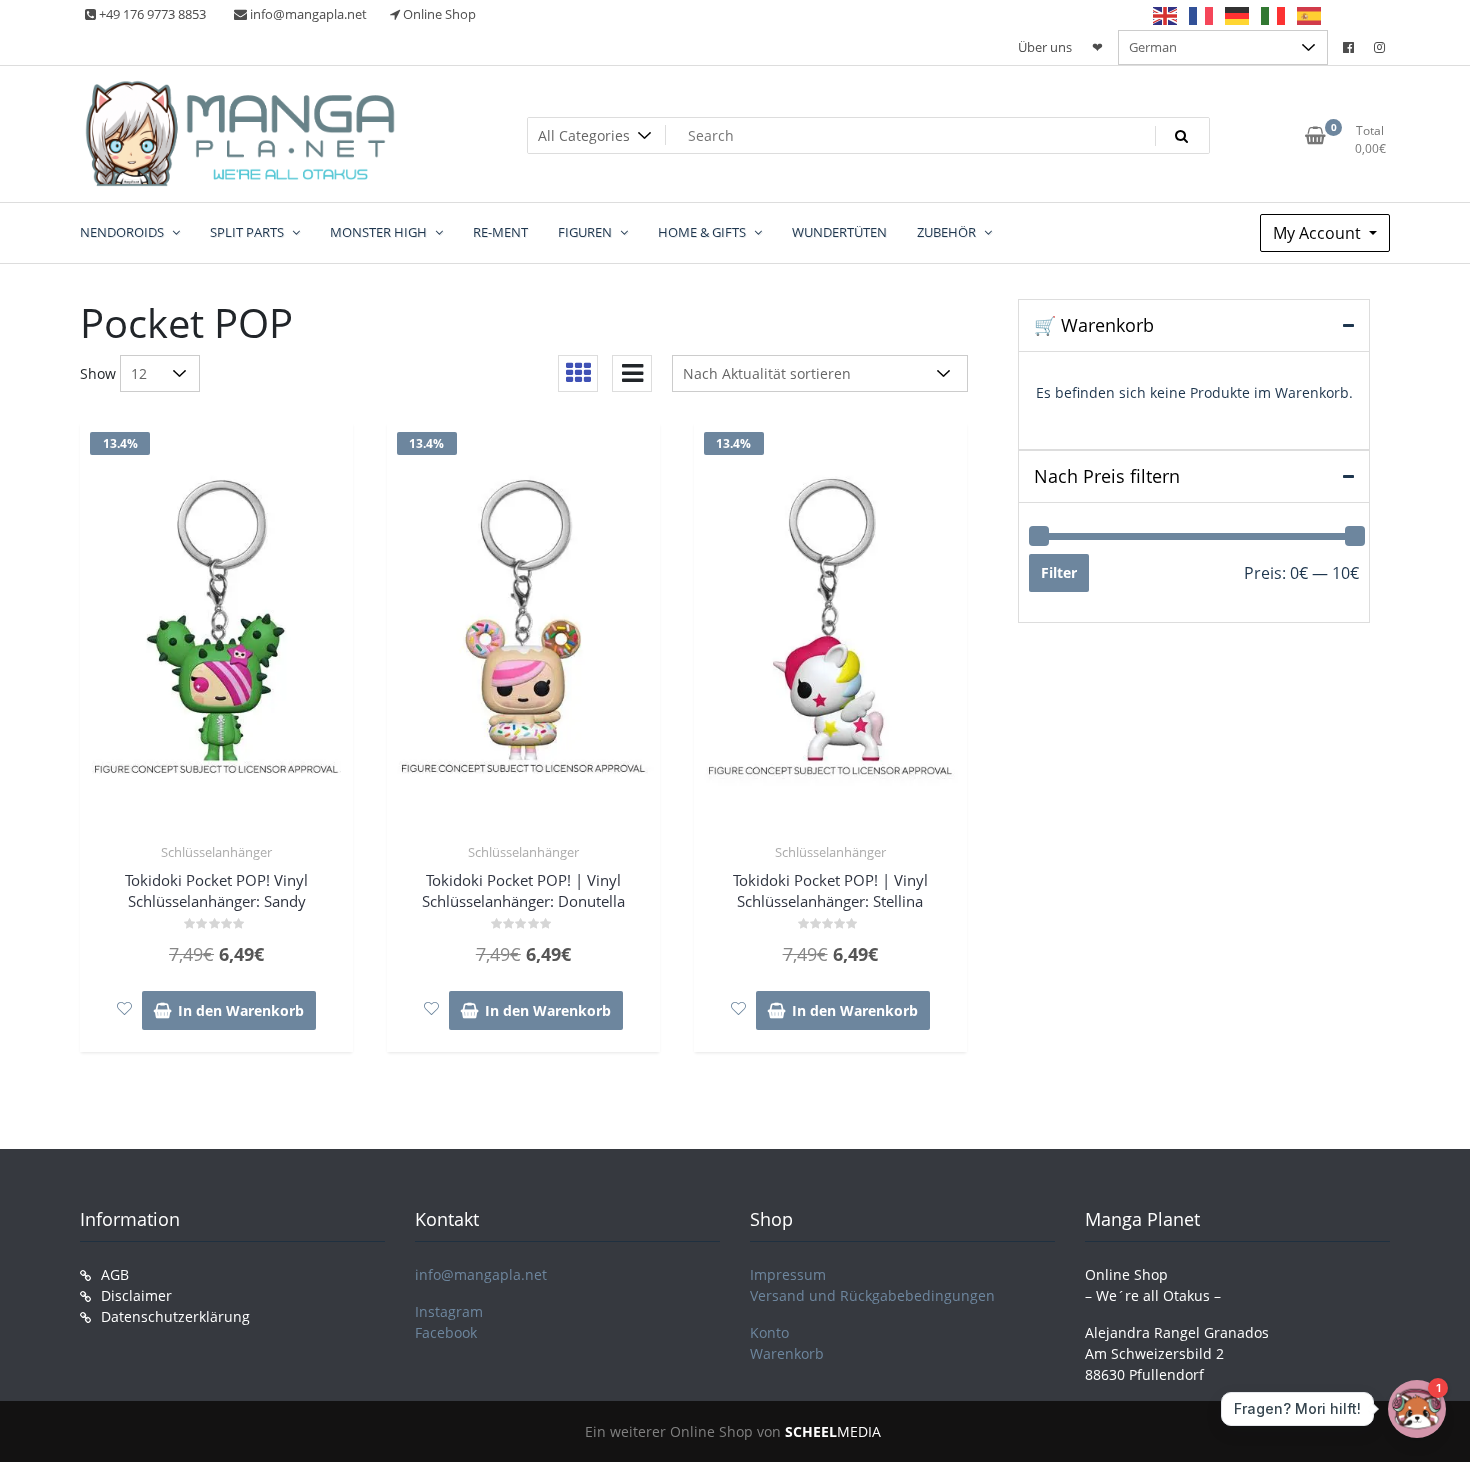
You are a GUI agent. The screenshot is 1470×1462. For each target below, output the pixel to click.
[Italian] (1274, 15)
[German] (1238, 15)
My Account (1319, 233)
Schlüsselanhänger (216, 852)
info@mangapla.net (481, 1274)
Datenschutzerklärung (175, 1316)
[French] (1202, 15)
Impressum (788, 1274)
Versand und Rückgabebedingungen (872, 1295)
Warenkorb (787, 1353)
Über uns (1045, 47)
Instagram (449, 1311)
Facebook (446, 1332)
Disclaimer (136, 1295)
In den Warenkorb (241, 1010)
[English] (1166, 15)
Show (98, 373)
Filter (1059, 572)
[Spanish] (1310, 15)
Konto (769, 1332)
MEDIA (833, 1431)
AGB (115, 1274)
